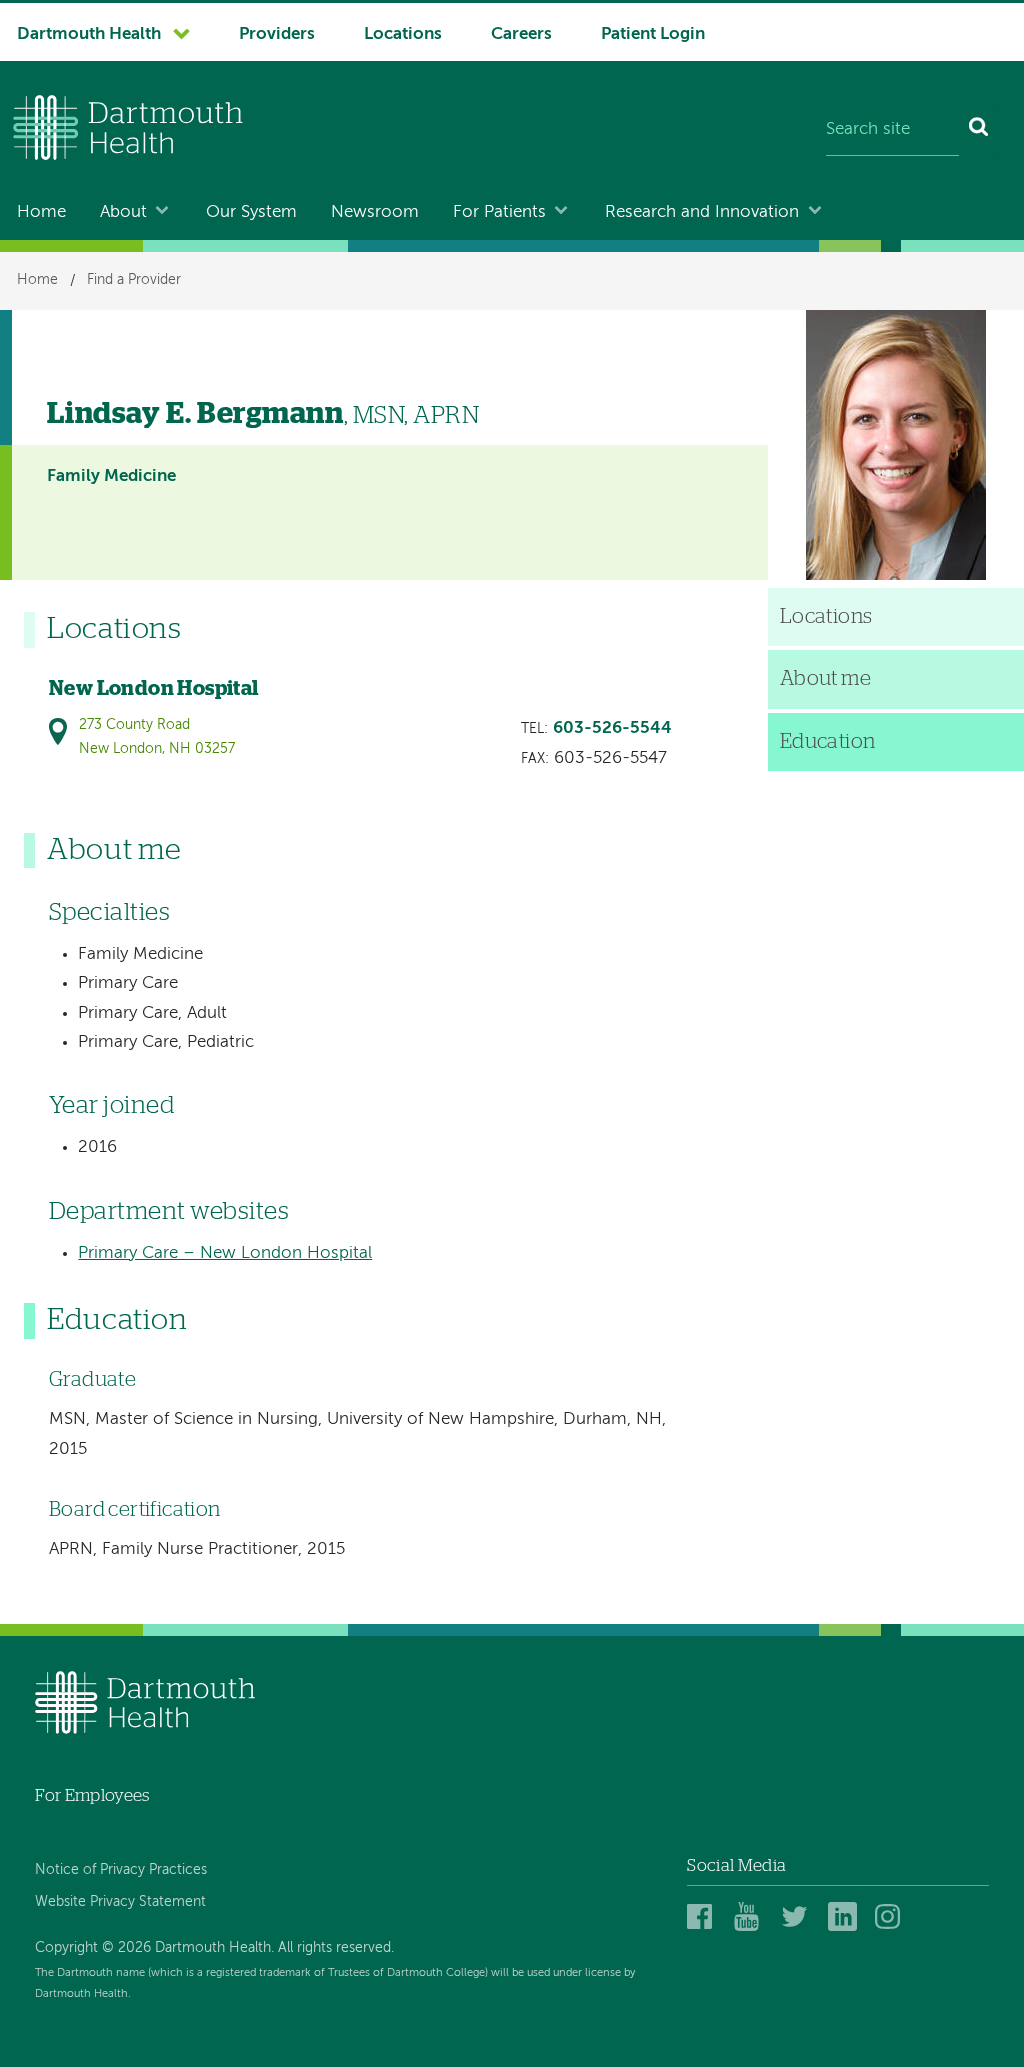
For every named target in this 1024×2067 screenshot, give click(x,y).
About (123, 212)
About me (825, 679)
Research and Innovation (702, 212)
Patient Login (653, 34)
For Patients (499, 212)
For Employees (92, 1795)
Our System (251, 212)
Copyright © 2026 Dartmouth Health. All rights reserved (213, 1948)
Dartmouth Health (89, 34)
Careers (521, 34)
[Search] (979, 130)
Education (828, 742)
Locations (403, 34)
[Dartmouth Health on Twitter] (798, 1917)
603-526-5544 (612, 728)
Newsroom (375, 212)
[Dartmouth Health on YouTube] (751, 1917)
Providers (277, 34)
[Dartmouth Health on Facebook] (704, 1917)
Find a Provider (134, 281)
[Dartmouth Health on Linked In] (845, 1917)
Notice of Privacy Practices (121, 1870)
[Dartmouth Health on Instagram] (892, 1917)
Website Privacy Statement (120, 1902)
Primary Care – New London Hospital (225, 1253)
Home (41, 212)
